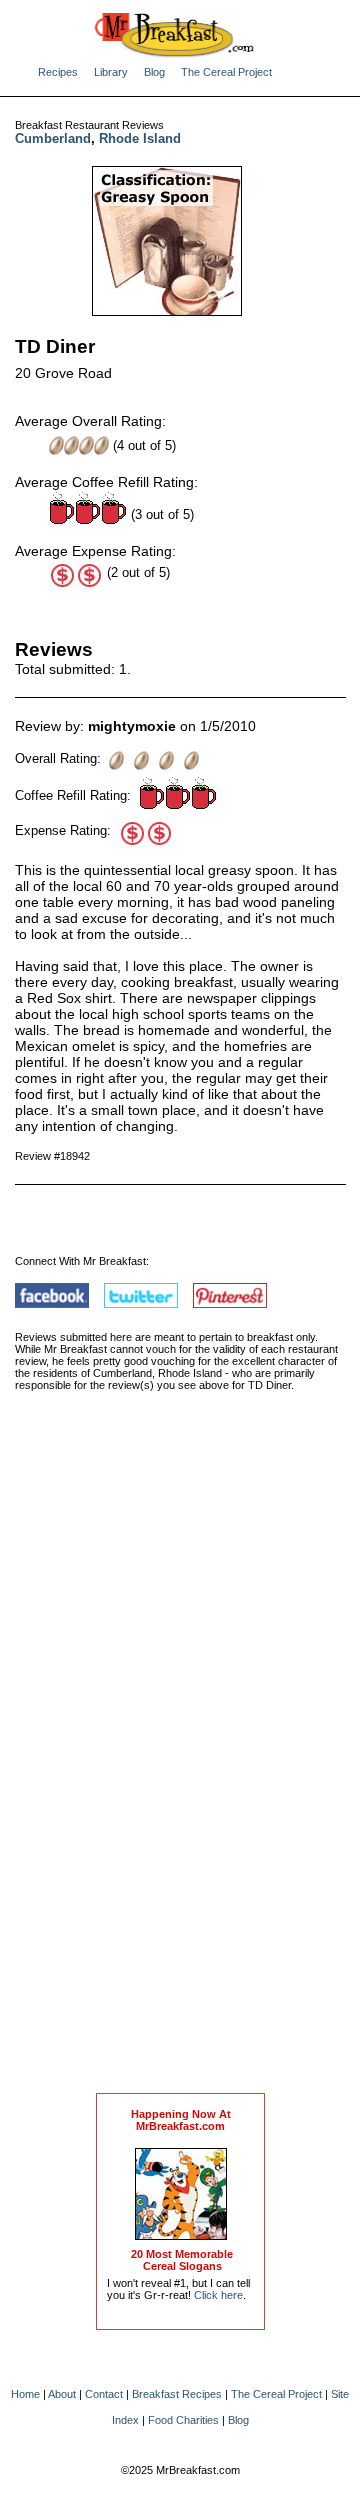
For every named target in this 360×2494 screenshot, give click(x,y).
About (62, 2394)
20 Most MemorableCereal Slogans (182, 2260)
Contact (104, 2394)
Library (111, 72)
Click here (218, 2295)
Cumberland (53, 138)
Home (25, 2394)
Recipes (58, 72)
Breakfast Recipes (177, 2394)
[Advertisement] (181, 1763)
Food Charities (183, 2420)
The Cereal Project (226, 72)
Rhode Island (140, 138)
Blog (154, 72)
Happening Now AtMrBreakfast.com (181, 2120)
